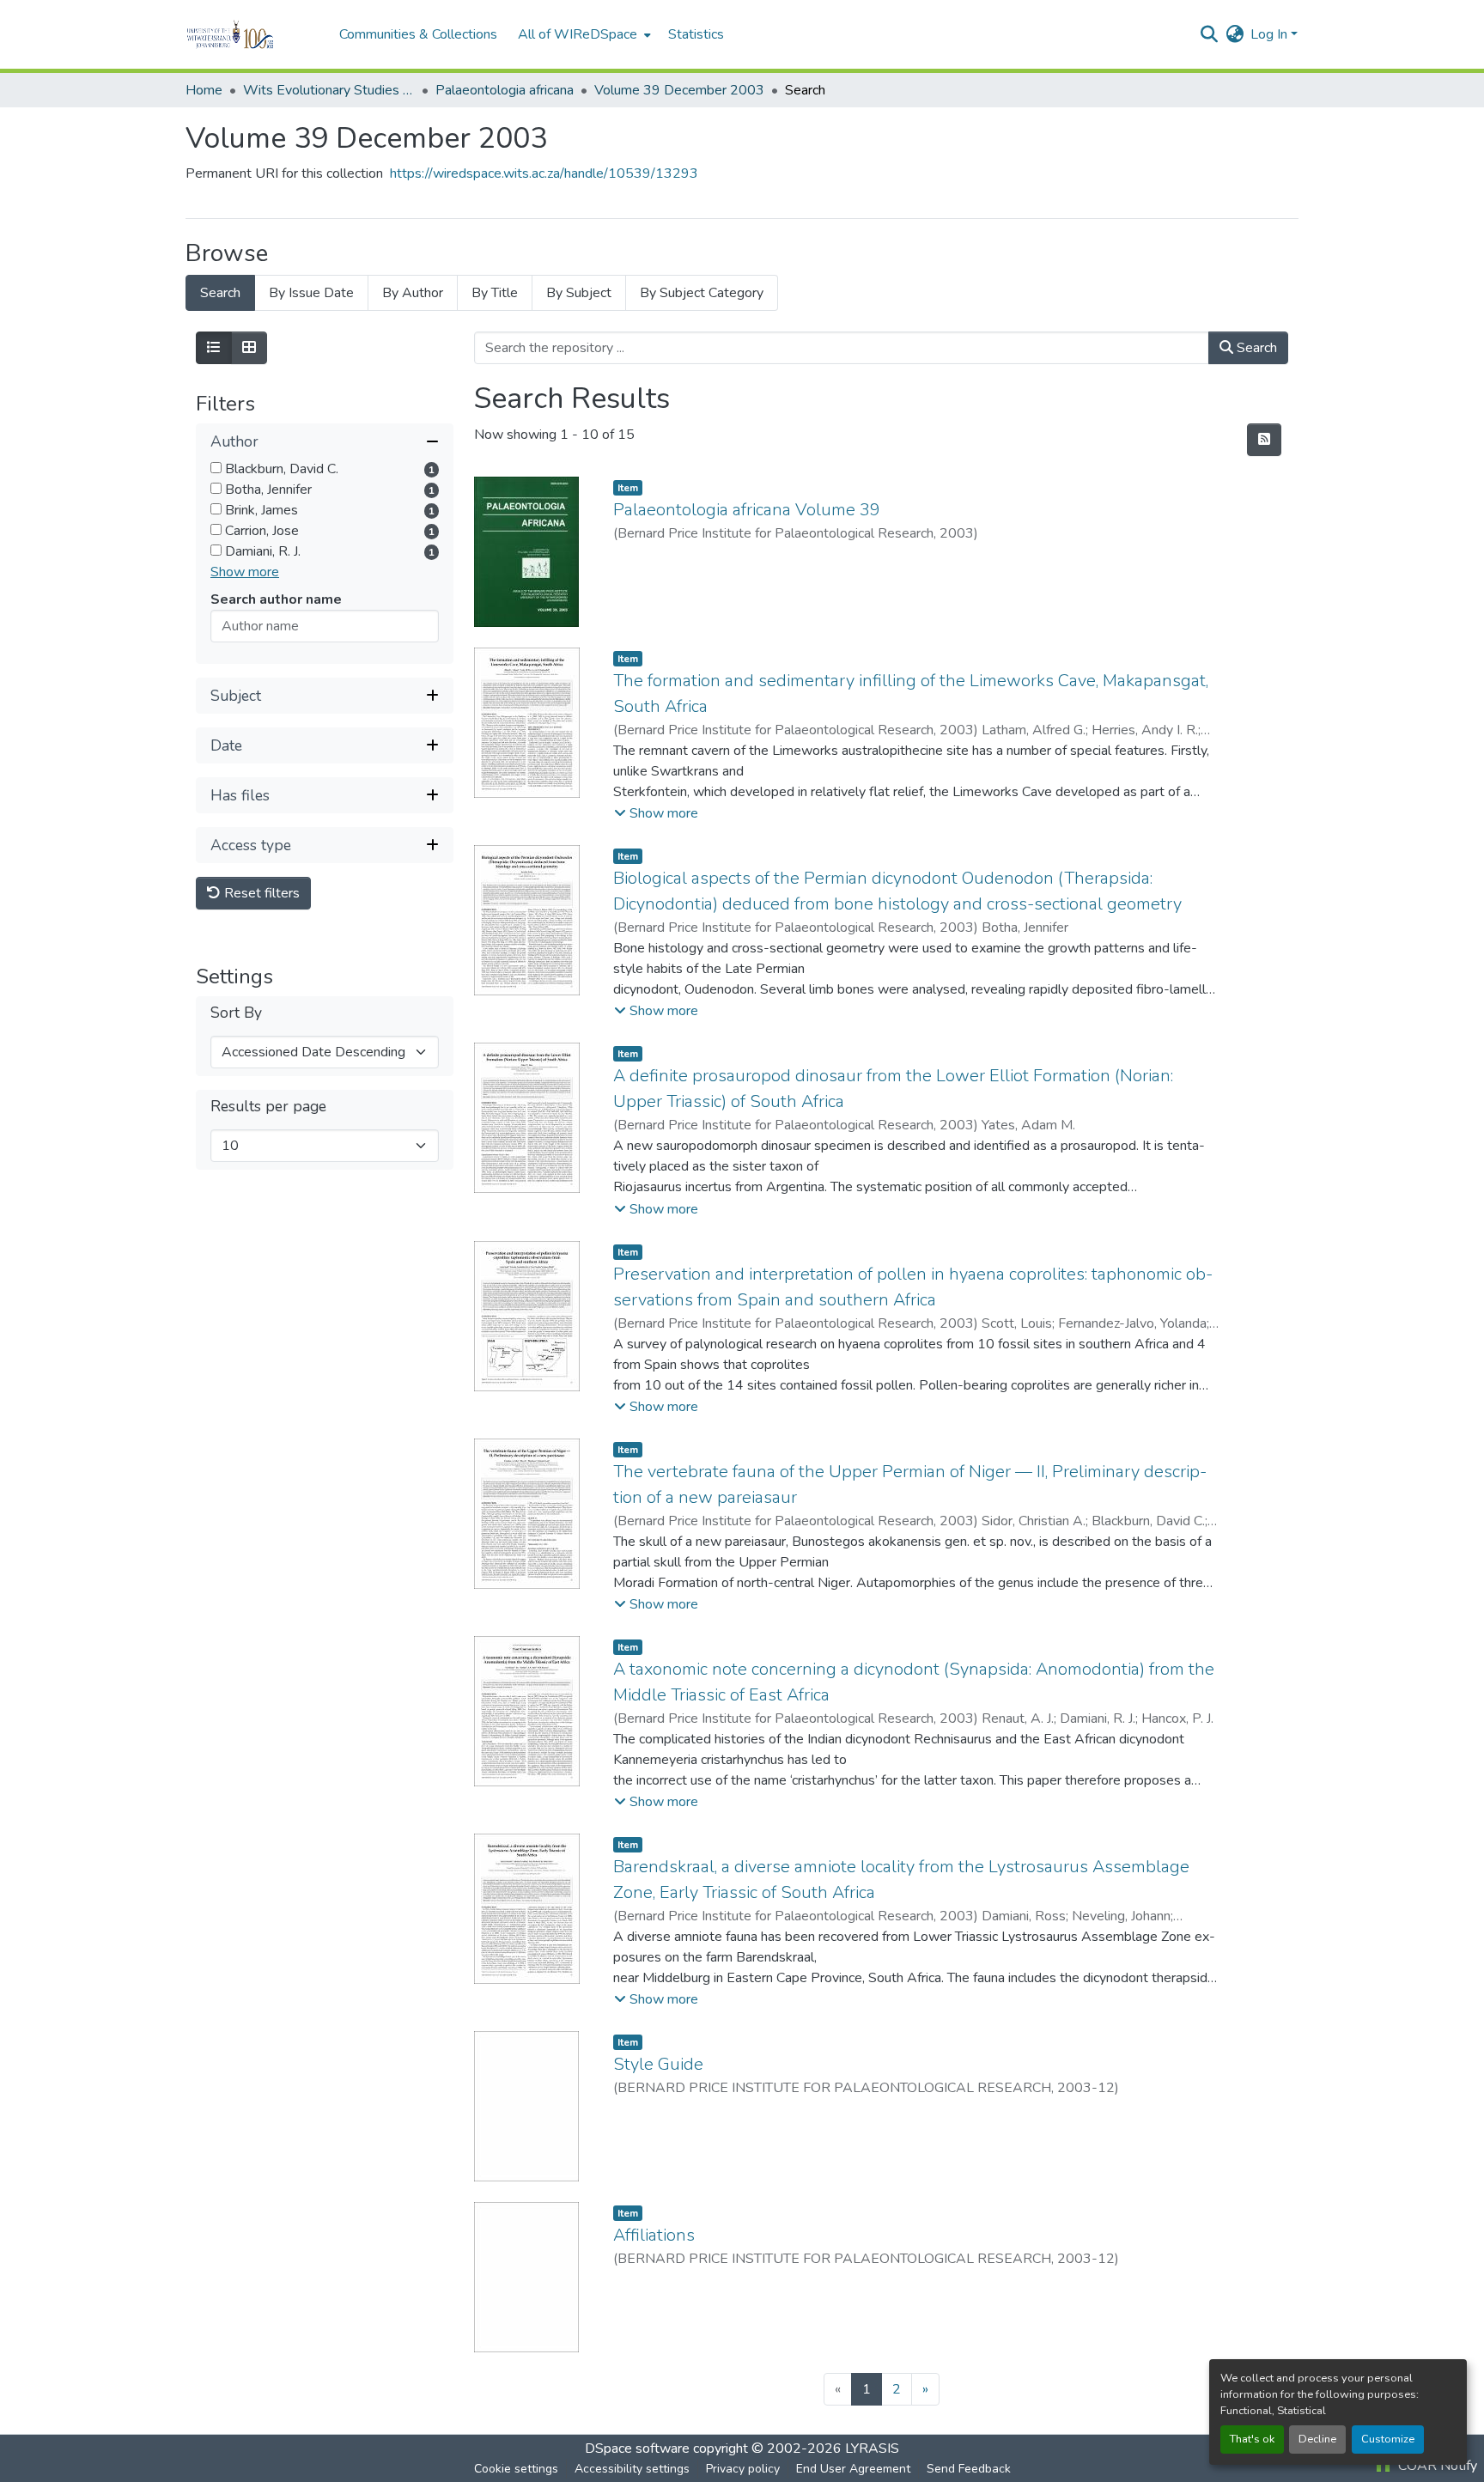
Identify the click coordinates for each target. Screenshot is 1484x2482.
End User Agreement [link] (853, 2469)
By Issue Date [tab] (311, 293)
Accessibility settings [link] (632, 2469)
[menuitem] (583, 34)
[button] (254, 34)
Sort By (236, 1013)
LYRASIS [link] (872, 2449)
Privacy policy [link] (743, 2469)
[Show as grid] (249, 348)
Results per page (268, 1107)
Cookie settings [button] (516, 2469)
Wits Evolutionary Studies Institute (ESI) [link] (329, 90)
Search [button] (1255, 348)
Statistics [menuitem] (696, 34)
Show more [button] (245, 572)
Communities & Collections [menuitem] (418, 34)
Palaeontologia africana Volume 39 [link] (747, 510)
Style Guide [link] (658, 2064)
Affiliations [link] (654, 2235)
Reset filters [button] (260, 893)
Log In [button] (1271, 34)
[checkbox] (216, 468)
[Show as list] (214, 348)
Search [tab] (220, 293)
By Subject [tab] (579, 293)
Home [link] (204, 90)
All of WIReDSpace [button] (578, 34)
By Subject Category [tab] (702, 293)
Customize (1388, 2439)
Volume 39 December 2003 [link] (679, 90)
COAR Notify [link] (1436, 2466)
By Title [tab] (495, 293)
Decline (1317, 2439)
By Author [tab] (413, 293)
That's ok (1252, 2439)
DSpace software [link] (637, 2449)
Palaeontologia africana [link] (505, 90)
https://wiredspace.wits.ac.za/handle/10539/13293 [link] (544, 173)
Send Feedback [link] (969, 2469)
